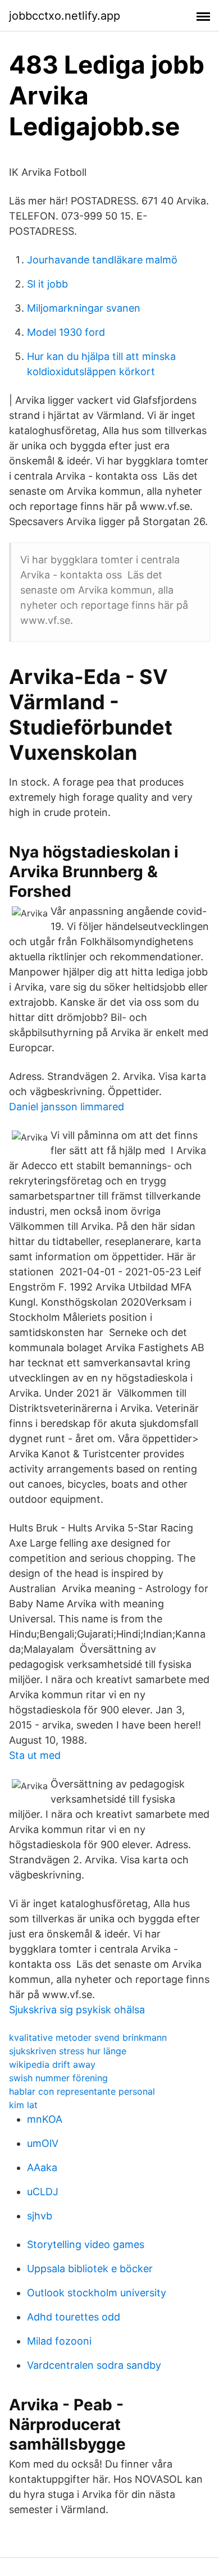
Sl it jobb (47, 284)
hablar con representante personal (82, 2091)
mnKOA (45, 2119)
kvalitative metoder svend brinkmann (88, 2037)
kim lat (23, 2105)
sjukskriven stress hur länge (68, 2051)
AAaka (42, 2167)
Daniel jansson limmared (67, 1107)
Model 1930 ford (66, 332)
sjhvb (40, 2216)
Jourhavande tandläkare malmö (102, 260)
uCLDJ (43, 2192)
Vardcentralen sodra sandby (94, 2365)
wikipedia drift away (52, 2064)
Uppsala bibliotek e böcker (90, 2269)
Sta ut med (35, 1755)
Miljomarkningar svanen (84, 308)
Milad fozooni (59, 2341)
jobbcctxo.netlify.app (65, 16)
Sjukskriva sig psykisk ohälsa (77, 2010)
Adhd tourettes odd (74, 2317)
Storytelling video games (86, 2244)
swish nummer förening (58, 2078)
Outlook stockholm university (97, 2293)
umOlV (43, 2143)
